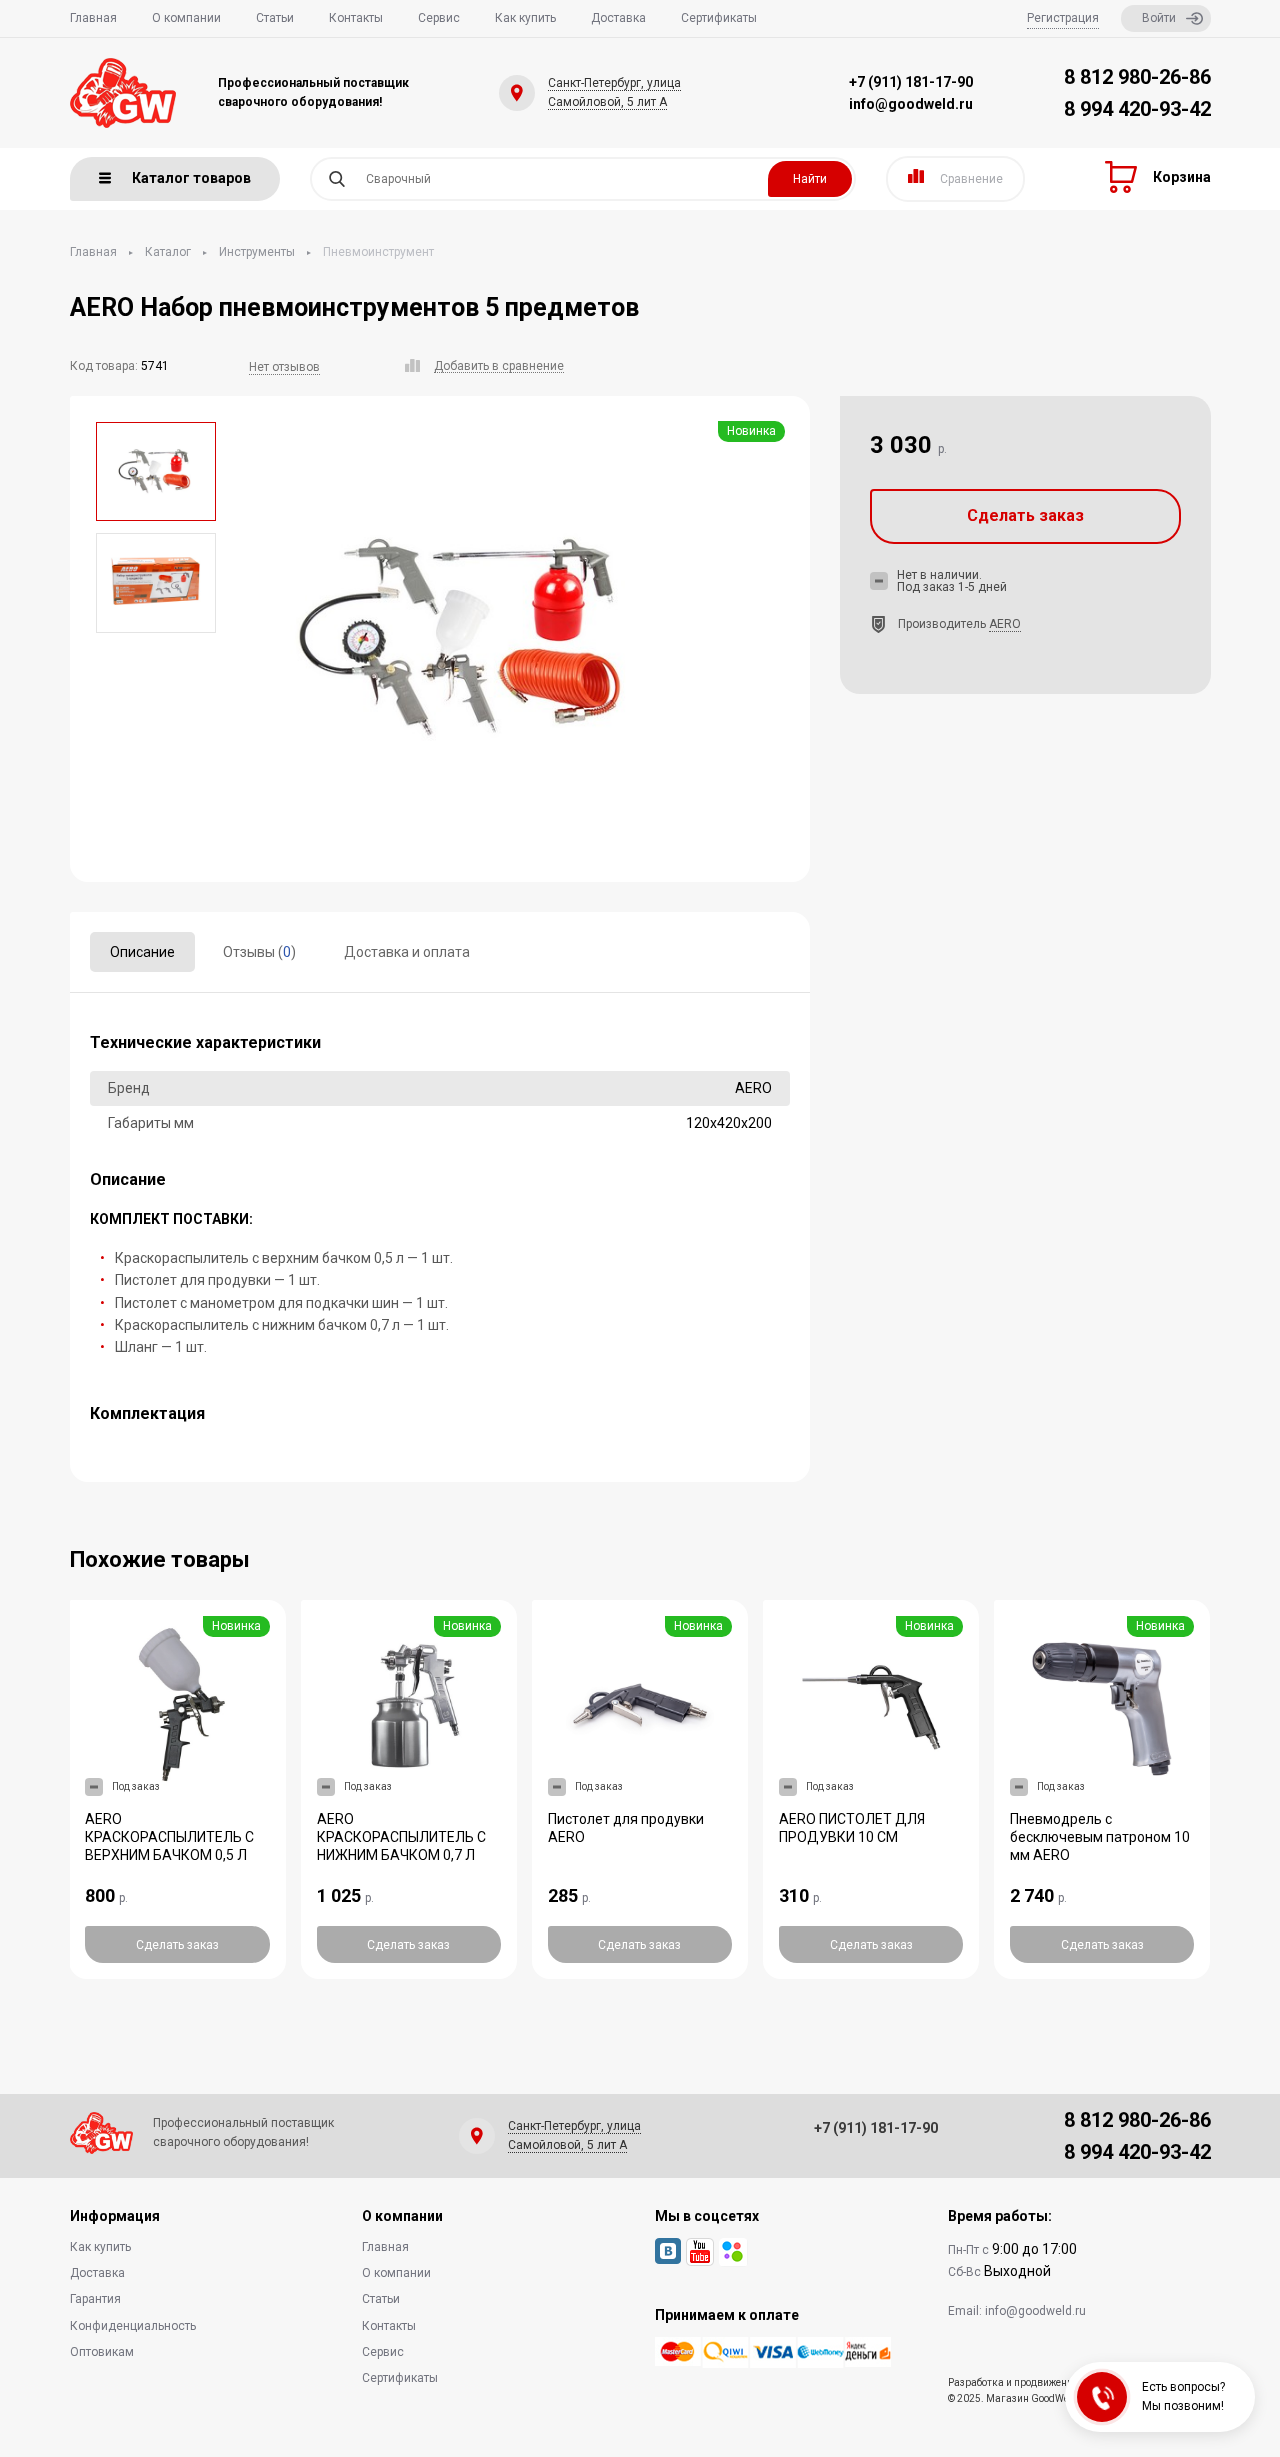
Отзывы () (259, 952)
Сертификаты (719, 18)
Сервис (439, 18)
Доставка (618, 18)
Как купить (525, 18)
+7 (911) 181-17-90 (911, 82)
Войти (1159, 18)
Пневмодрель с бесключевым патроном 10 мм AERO (1100, 1837)
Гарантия (95, 2299)
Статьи (275, 18)
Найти (810, 179)
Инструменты (257, 252)
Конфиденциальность (133, 2326)
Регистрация (1063, 18)
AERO (1005, 624)
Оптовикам (102, 2352)
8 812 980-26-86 (1137, 77)
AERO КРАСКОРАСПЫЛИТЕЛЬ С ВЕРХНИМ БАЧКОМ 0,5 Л (169, 1837)
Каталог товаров (191, 178)
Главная (93, 18)
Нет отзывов (284, 367)
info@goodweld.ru (911, 104)
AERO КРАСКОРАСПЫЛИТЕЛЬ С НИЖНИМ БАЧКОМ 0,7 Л (401, 1837)
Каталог (168, 252)
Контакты (356, 18)
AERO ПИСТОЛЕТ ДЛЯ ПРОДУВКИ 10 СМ (852, 1828)
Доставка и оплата (407, 952)
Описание (142, 952)
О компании (186, 18)
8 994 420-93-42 (1137, 109)
